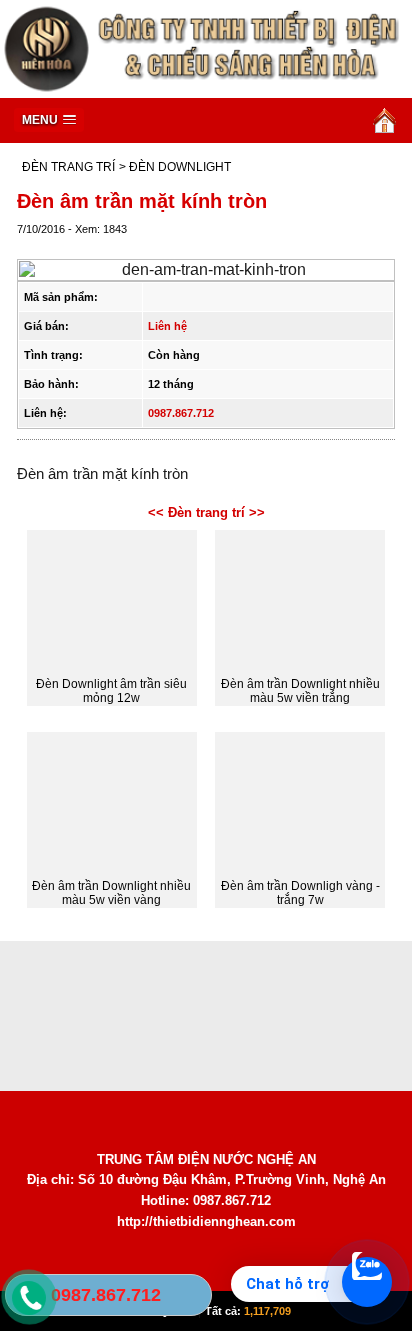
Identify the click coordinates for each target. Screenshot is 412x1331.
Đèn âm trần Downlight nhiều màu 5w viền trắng (300, 691)
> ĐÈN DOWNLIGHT (175, 167)
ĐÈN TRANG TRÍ (68, 167)
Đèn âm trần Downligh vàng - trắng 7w (300, 893)
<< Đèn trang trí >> (206, 512)
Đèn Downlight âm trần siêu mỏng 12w (111, 691)
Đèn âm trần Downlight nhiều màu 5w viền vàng (111, 893)
